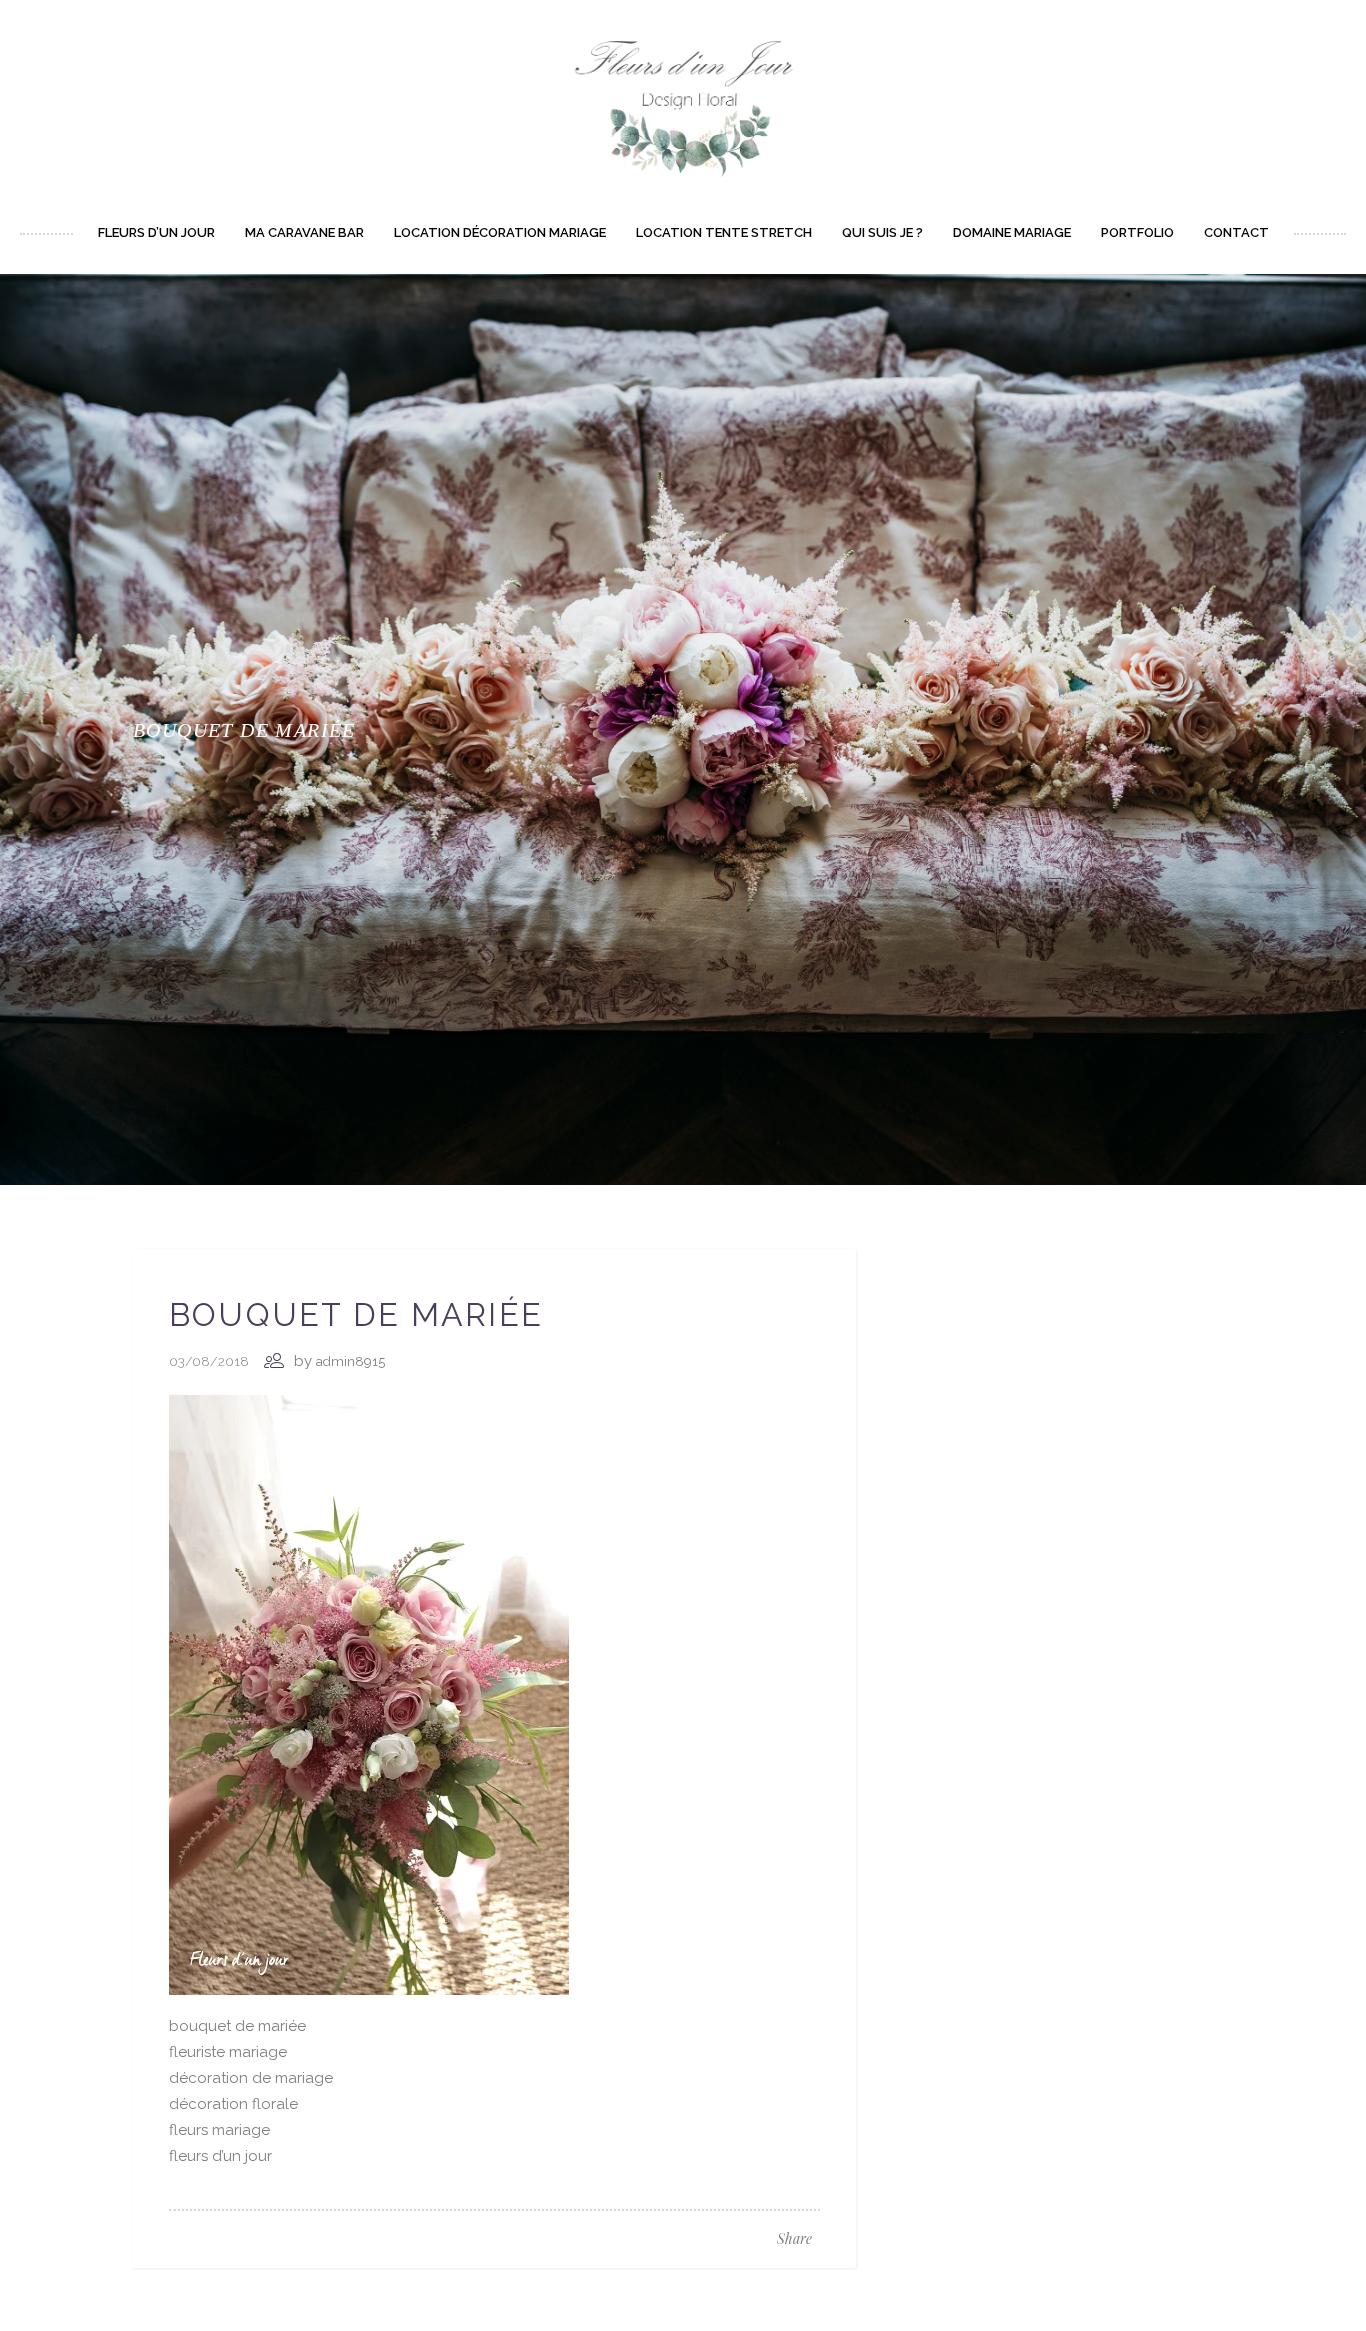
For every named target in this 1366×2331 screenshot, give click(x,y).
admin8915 (350, 1361)
